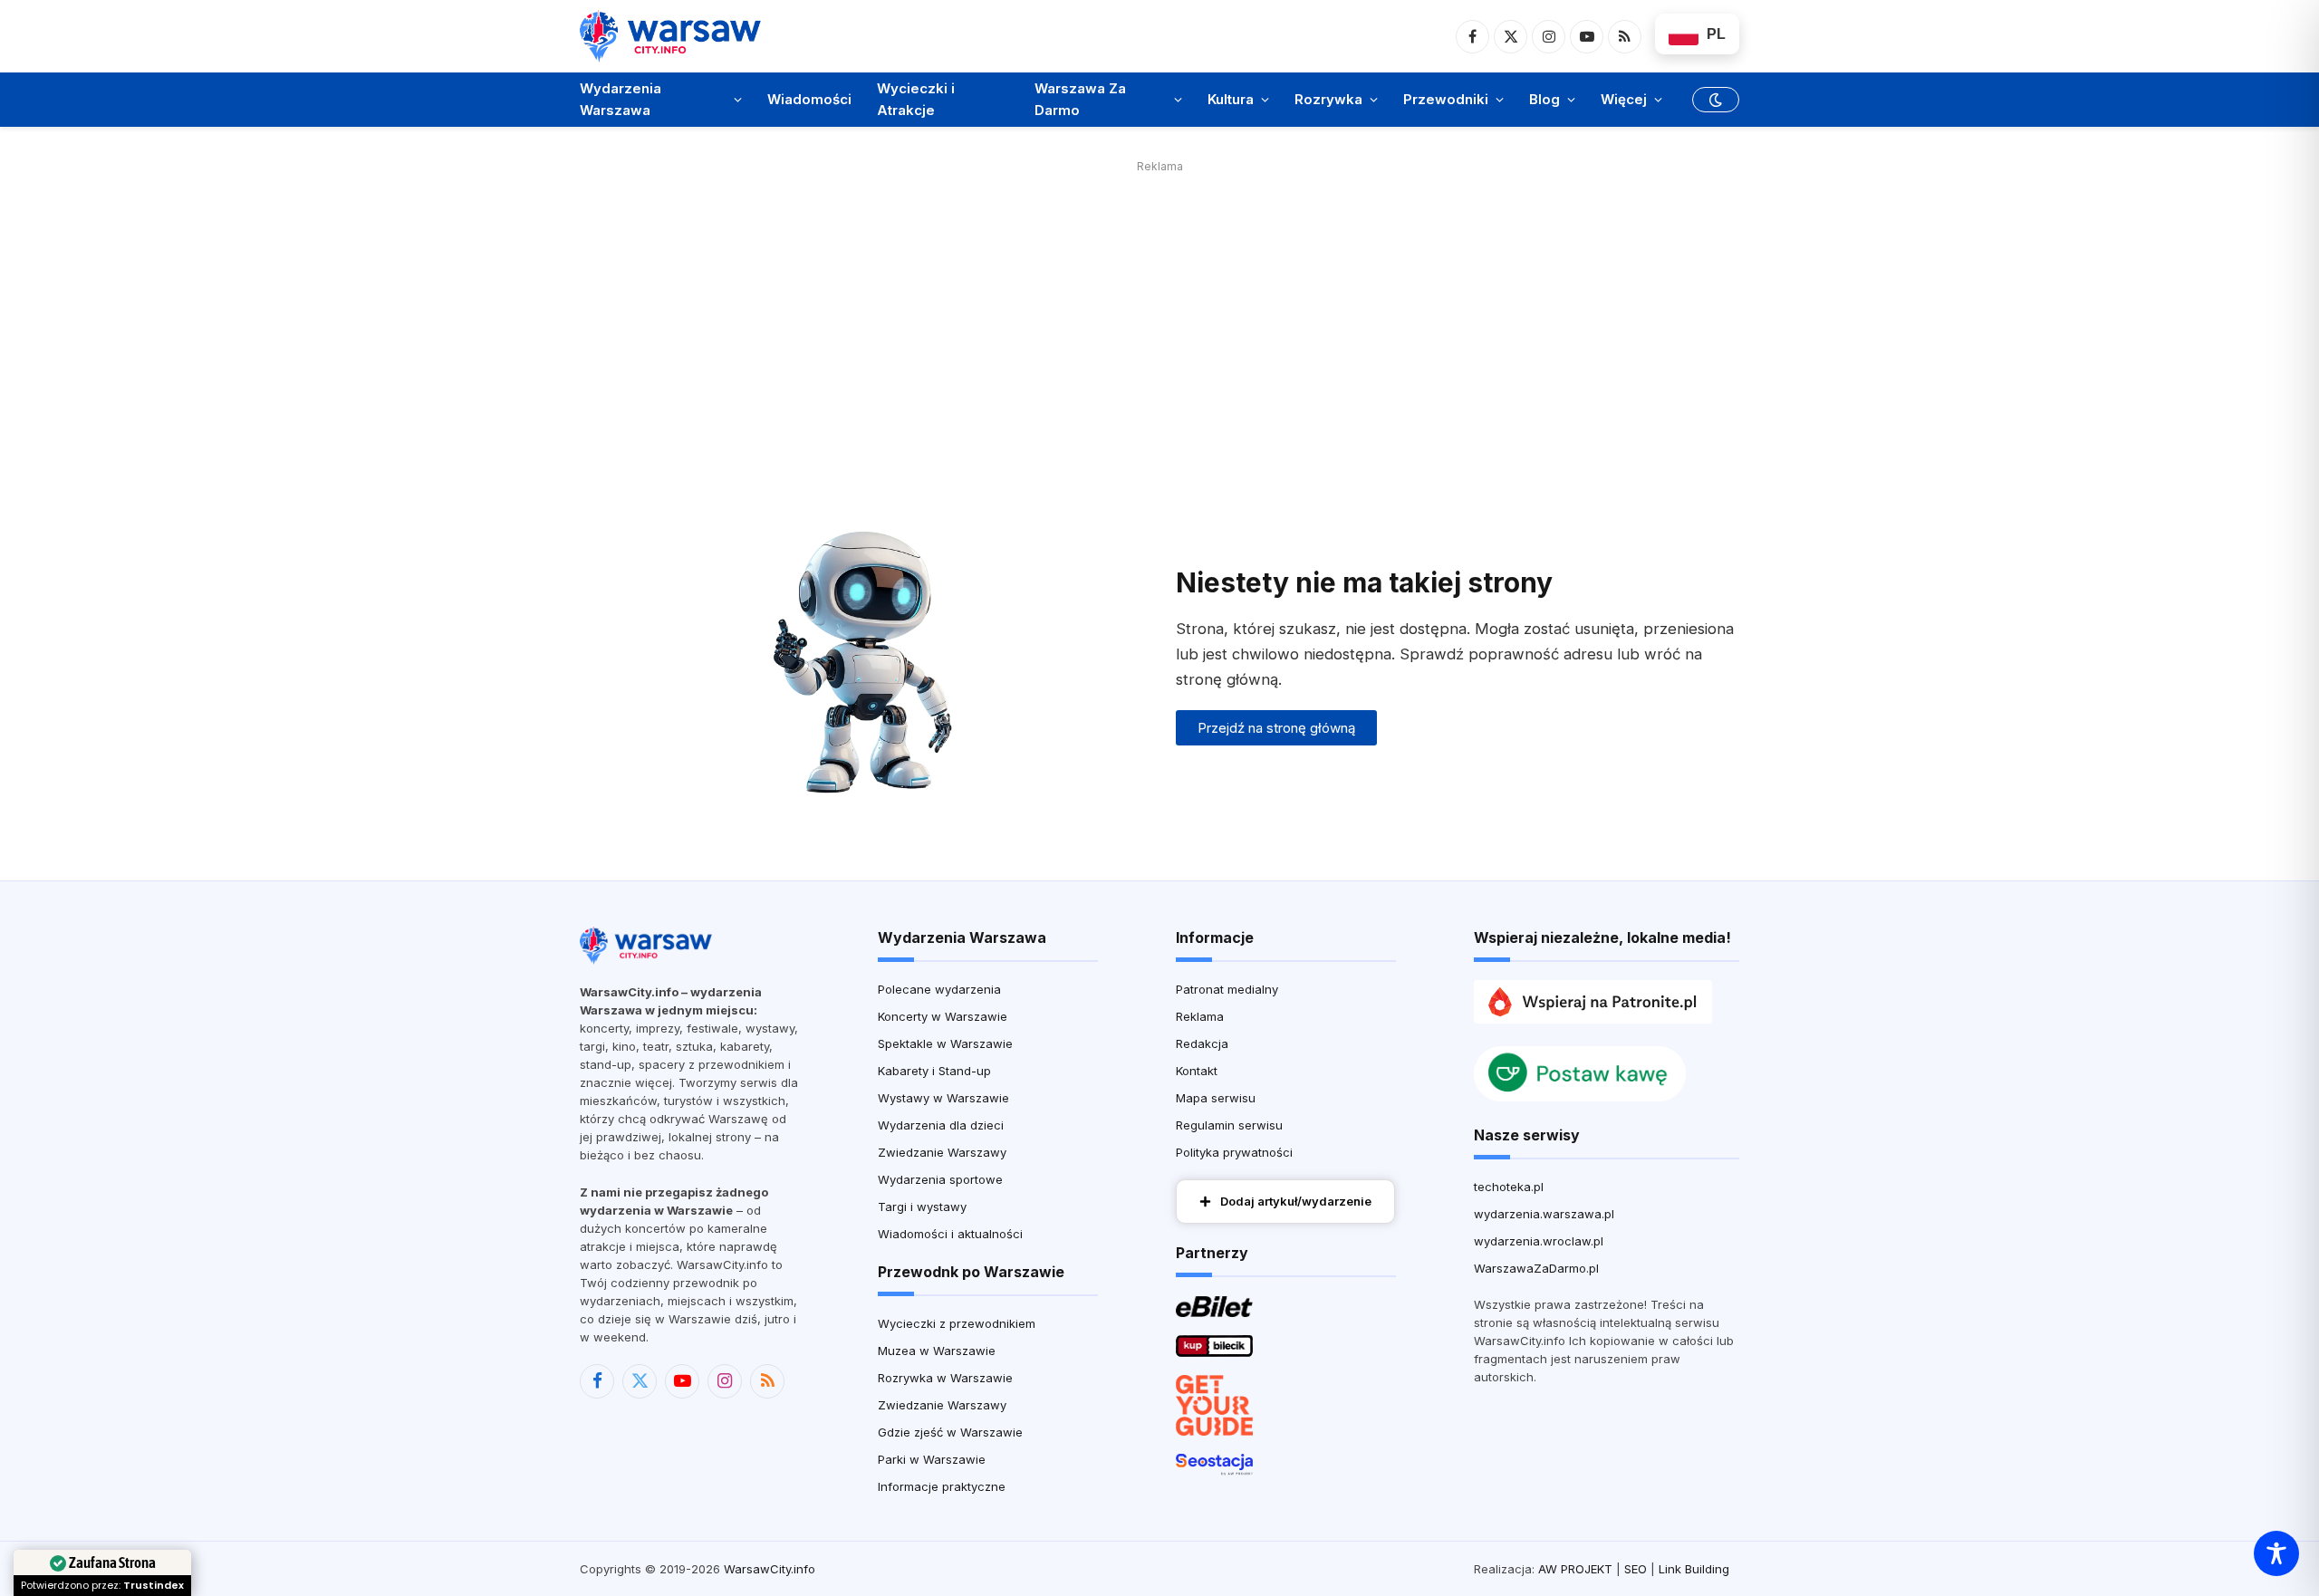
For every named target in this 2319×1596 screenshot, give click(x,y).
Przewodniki (1446, 99)
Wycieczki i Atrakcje (916, 99)
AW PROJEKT (1575, 1569)
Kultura (1231, 99)
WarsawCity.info (770, 1569)
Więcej (1624, 99)
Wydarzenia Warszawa (621, 99)
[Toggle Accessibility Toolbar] (2276, 1553)
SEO (1636, 1569)
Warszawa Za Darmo (1080, 99)
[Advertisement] (1159, 305)
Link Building (1694, 1569)
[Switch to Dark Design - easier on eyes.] (1714, 100)
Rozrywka (1328, 99)
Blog (1544, 99)
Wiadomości (809, 99)
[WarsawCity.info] (670, 36)
